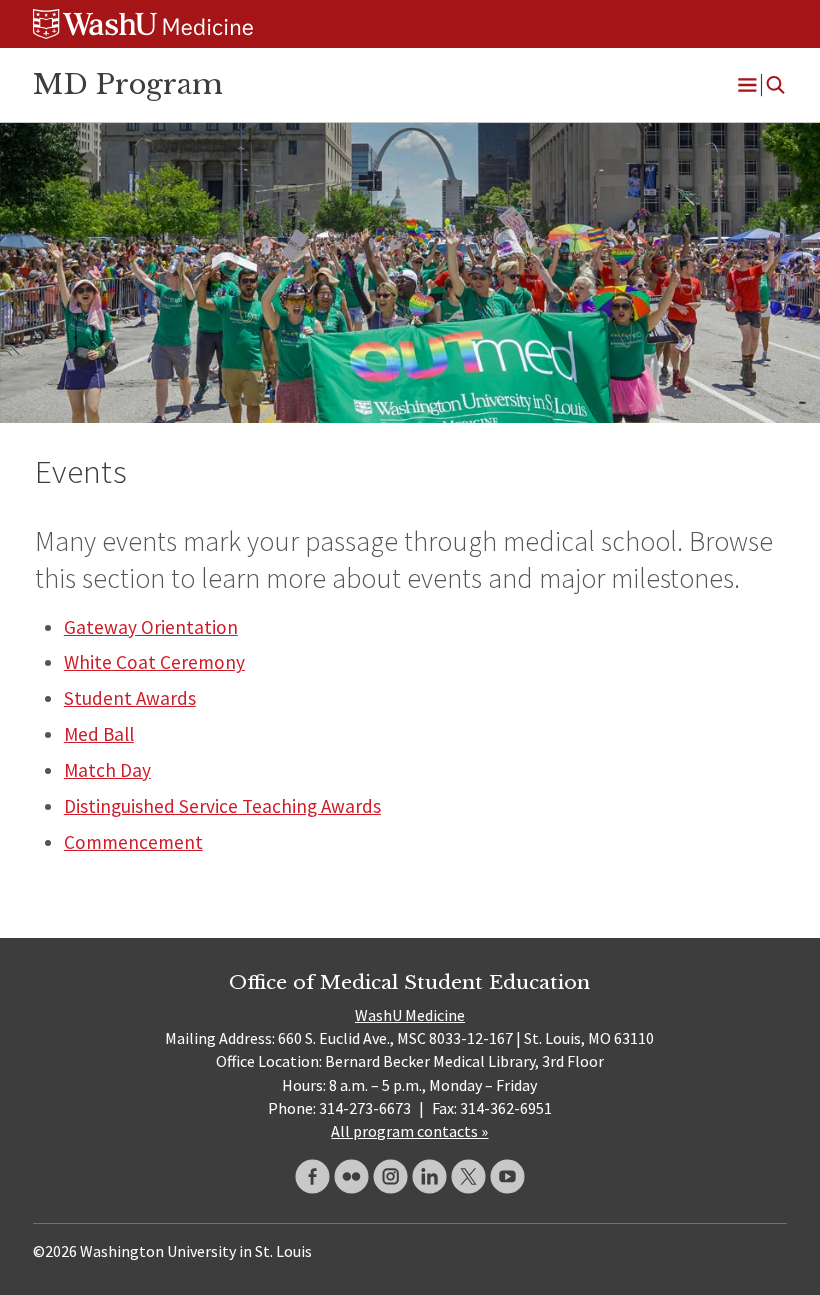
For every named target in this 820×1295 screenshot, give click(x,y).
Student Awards (130, 698)
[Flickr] (351, 1176)
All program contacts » (409, 1131)
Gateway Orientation (151, 627)
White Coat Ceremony (154, 662)
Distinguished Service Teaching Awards (222, 806)
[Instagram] (390, 1176)
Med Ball (99, 734)
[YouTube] (507, 1176)
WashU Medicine (410, 1015)
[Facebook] (312, 1176)
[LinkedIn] (429, 1176)
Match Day (107, 770)
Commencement (133, 842)
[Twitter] (468, 1176)
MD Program (128, 84)
